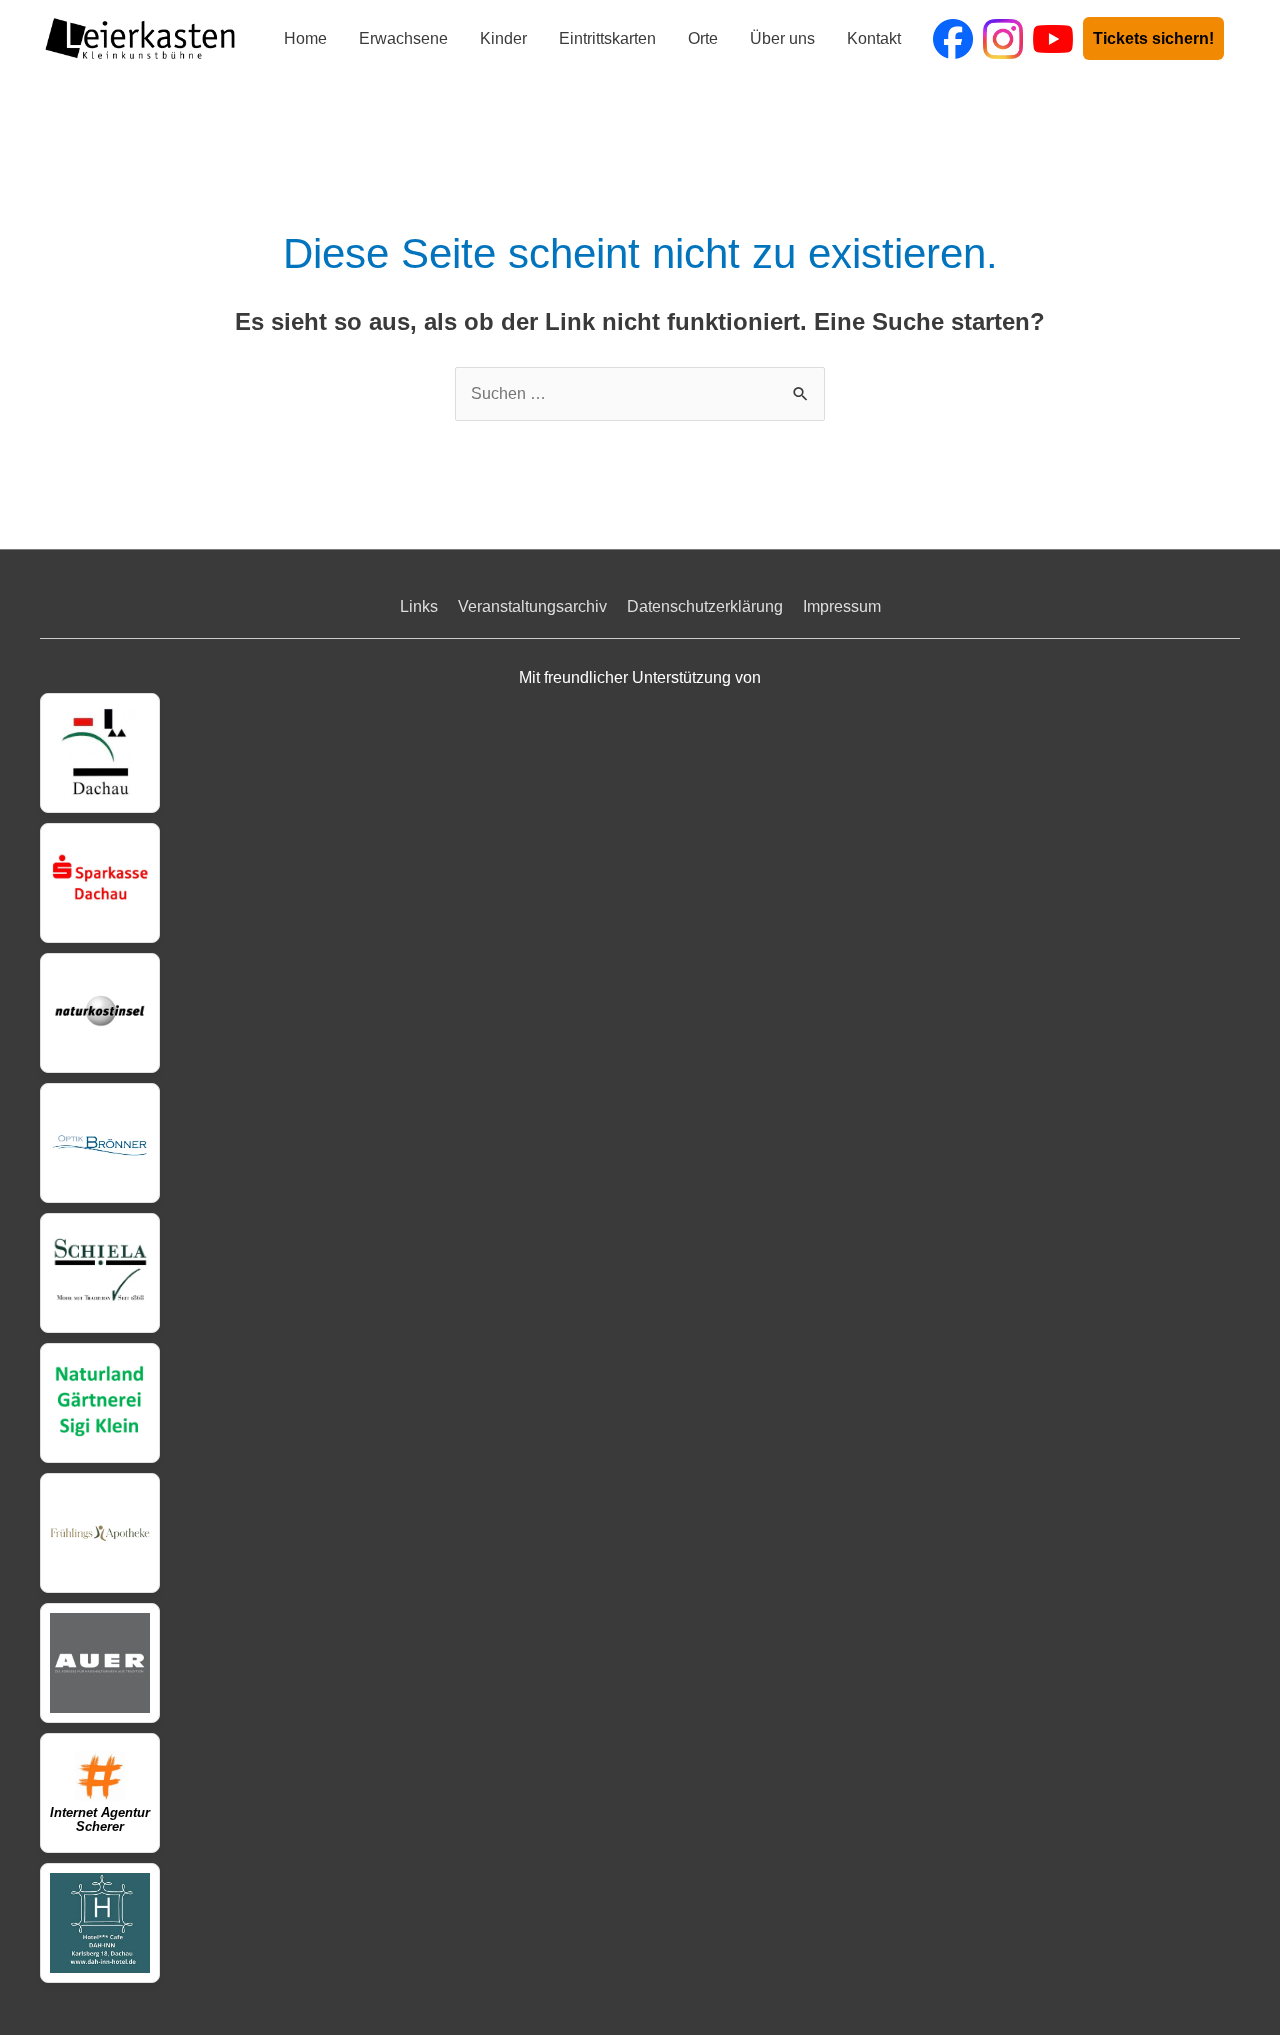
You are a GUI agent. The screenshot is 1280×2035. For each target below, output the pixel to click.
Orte (703, 38)
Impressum (842, 606)
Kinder (503, 38)
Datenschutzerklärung (705, 606)
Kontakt (874, 38)
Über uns (782, 38)
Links (419, 606)
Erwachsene (403, 38)
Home (305, 38)
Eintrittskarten (607, 38)
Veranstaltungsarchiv (532, 606)
